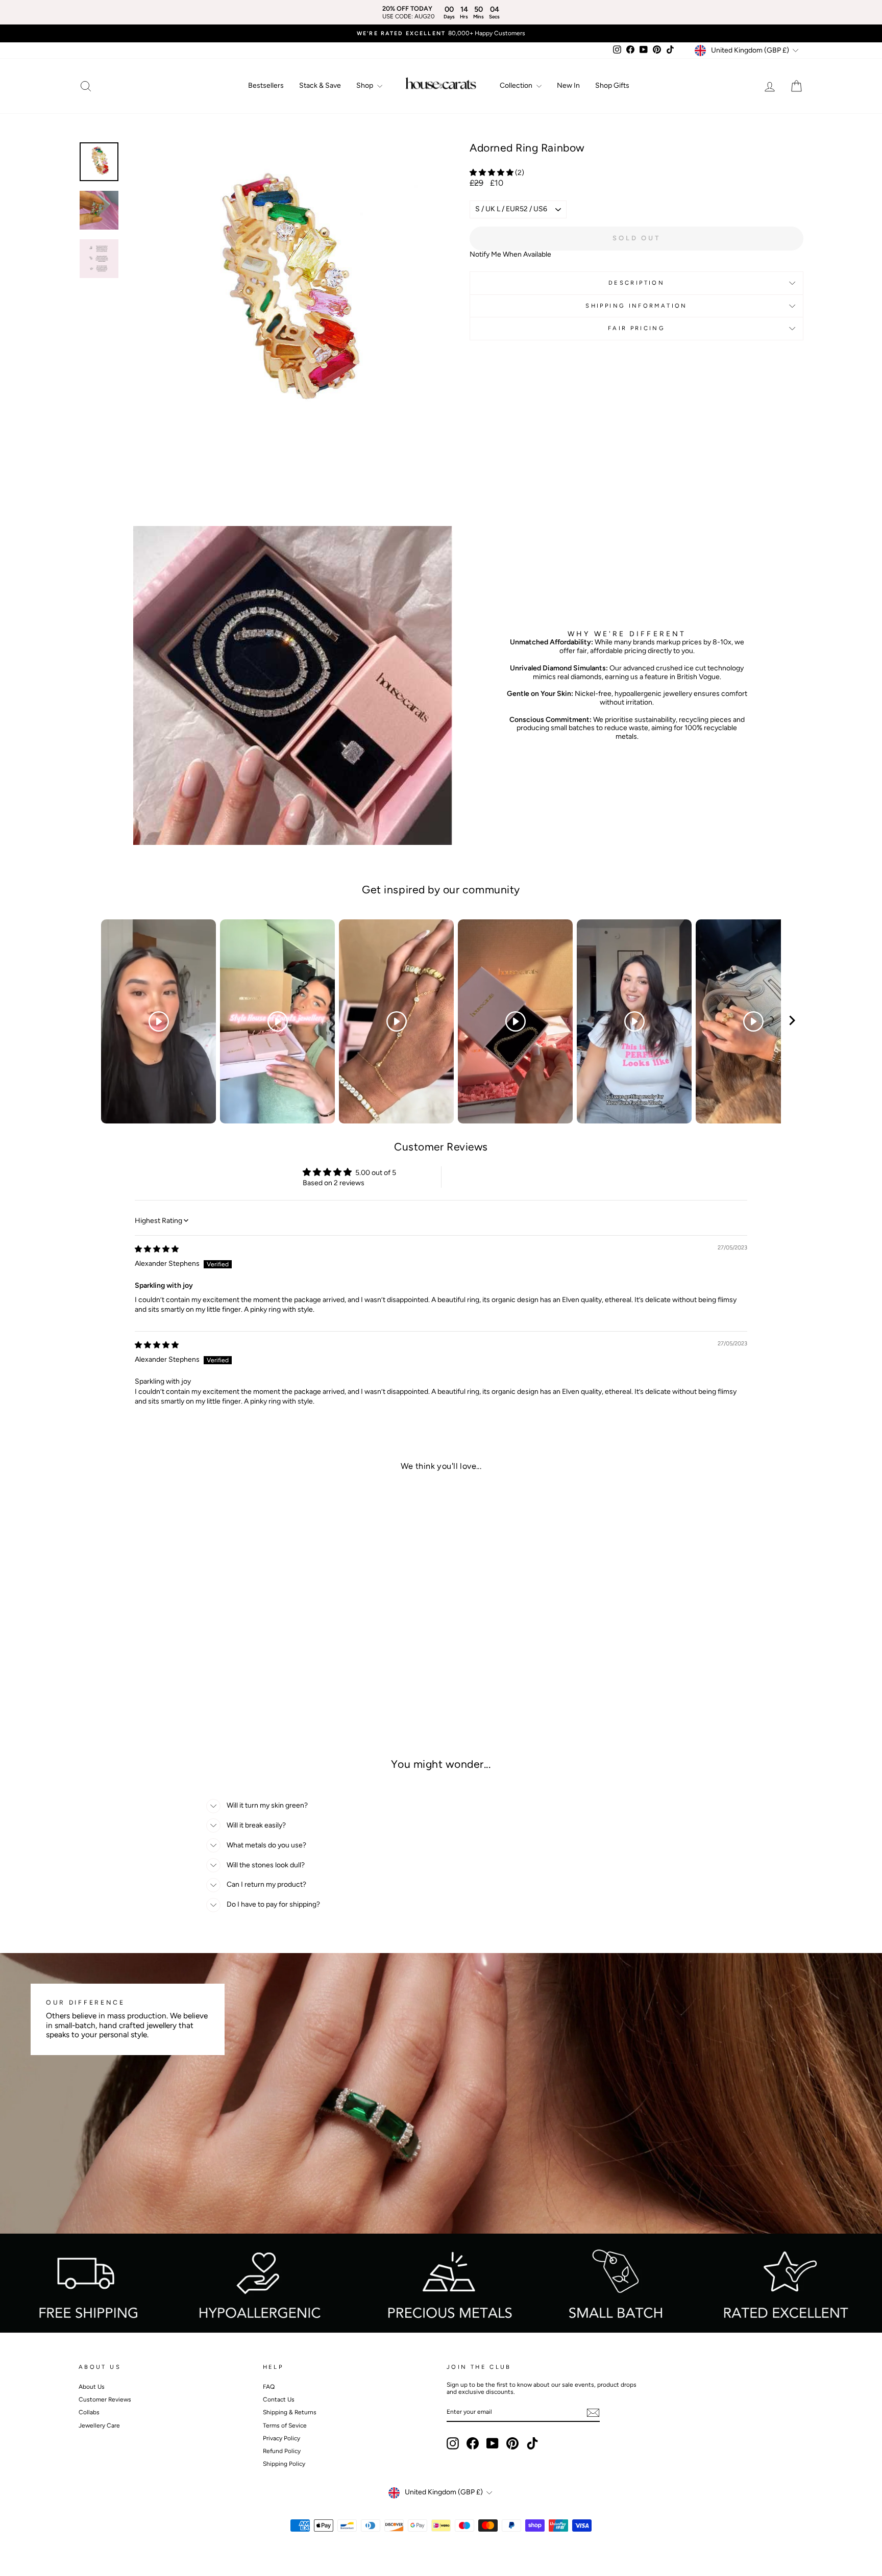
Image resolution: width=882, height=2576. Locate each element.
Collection (517, 85)
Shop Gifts (612, 85)
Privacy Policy (281, 2438)
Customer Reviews (105, 2399)
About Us (92, 2387)
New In (568, 85)
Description (636, 283)
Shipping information (636, 306)
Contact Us (279, 2399)
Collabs (89, 2412)
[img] (157, 1249)
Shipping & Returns (290, 2412)
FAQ (269, 2387)
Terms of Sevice (285, 2425)
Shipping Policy (284, 2464)
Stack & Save (320, 85)
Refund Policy (282, 2451)
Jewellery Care (99, 2425)
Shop (365, 85)
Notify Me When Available (510, 254)
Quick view (165, 1659)
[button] (492, 173)
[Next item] (792, 1022)
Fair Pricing (636, 328)
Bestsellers (266, 85)
